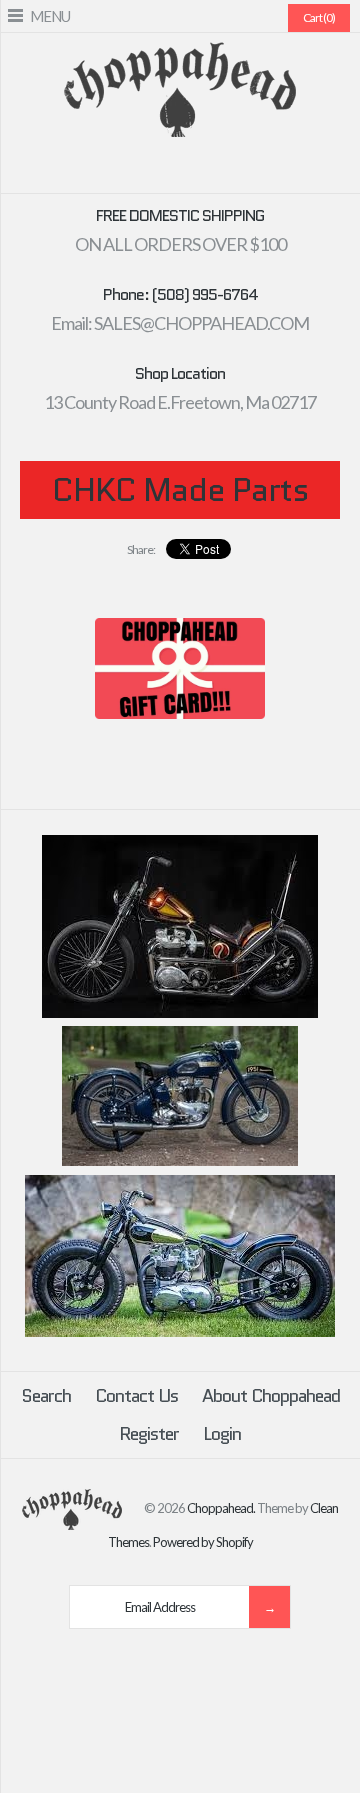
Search (46, 1396)
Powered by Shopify (203, 1542)
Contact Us (136, 1396)
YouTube (240, 170)
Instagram (216, 170)
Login (222, 1434)
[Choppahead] (180, 54)
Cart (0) (319, 17)
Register (149, 1434)
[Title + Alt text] (180, 1013)
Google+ (192, 170)
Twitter (144, 170)
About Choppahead (271, 1396)
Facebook (120, 170)
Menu (50, 16)
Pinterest (168, 170)
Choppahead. (221, 1507)
